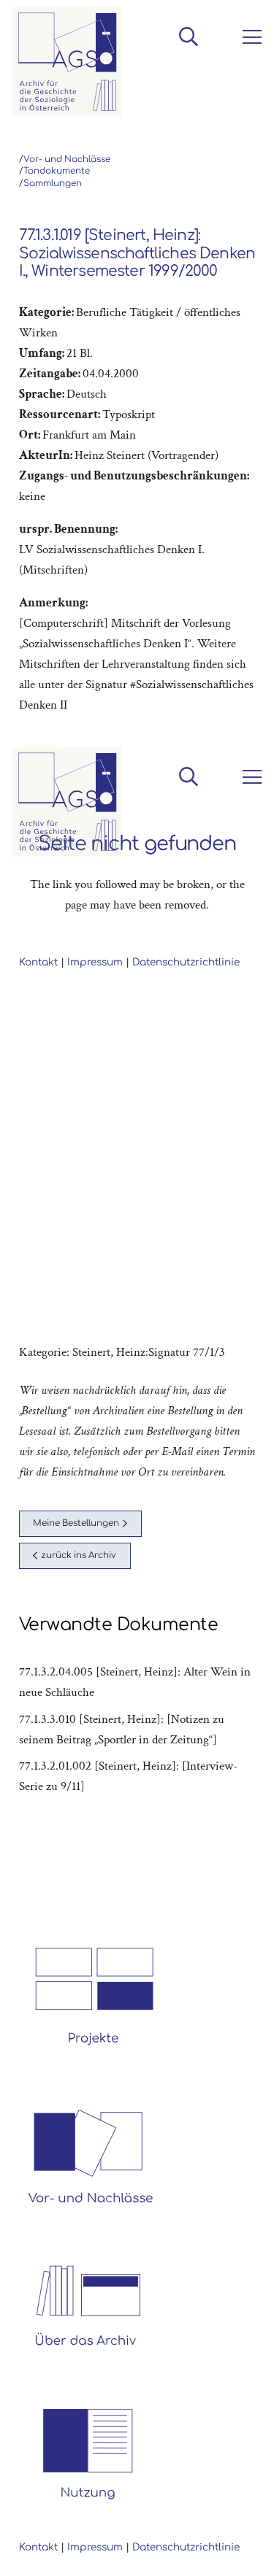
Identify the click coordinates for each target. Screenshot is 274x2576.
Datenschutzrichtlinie (186, 2547)
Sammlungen (53, 184)
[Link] (67, 62)
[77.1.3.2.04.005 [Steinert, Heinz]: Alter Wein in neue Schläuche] (137, 1682)
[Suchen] (188, 36)
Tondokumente (57, 171)
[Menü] (249, 37)
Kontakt (38, 2547)
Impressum (95, 2547)
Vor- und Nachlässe (67, 159)
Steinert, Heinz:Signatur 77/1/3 (149, 1352)
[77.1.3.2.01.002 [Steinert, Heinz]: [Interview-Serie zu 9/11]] (137, 1776)
